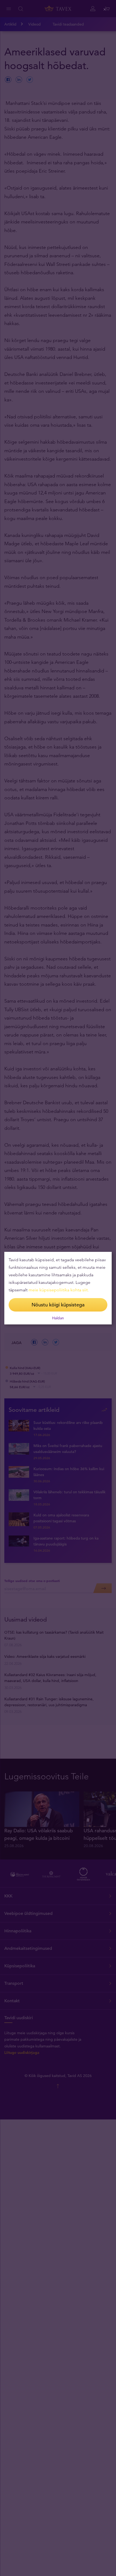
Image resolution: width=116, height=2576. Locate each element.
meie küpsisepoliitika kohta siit (58, 1290)
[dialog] (58, 1288)
